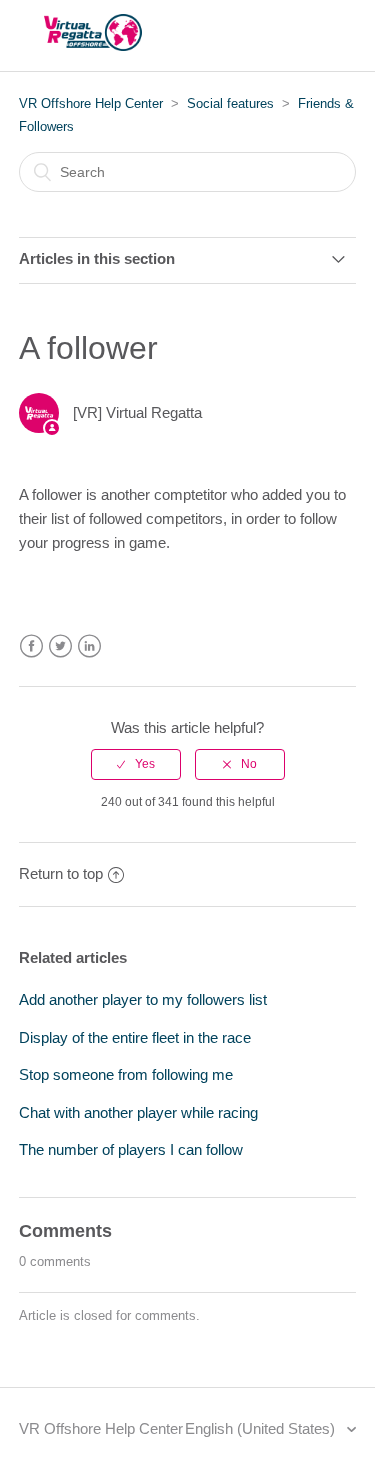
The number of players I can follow (131, 1149)
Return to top (61, 873)
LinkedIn (89, 646)
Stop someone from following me (126, 1074)
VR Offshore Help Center (91, 103)
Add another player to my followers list (143, 999)
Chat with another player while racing (138, 1112)
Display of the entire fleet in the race (135, 1037)
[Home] (93, 45)
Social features (230, 103)
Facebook (31, 646)
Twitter (60, 646)
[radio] (136, 764)
